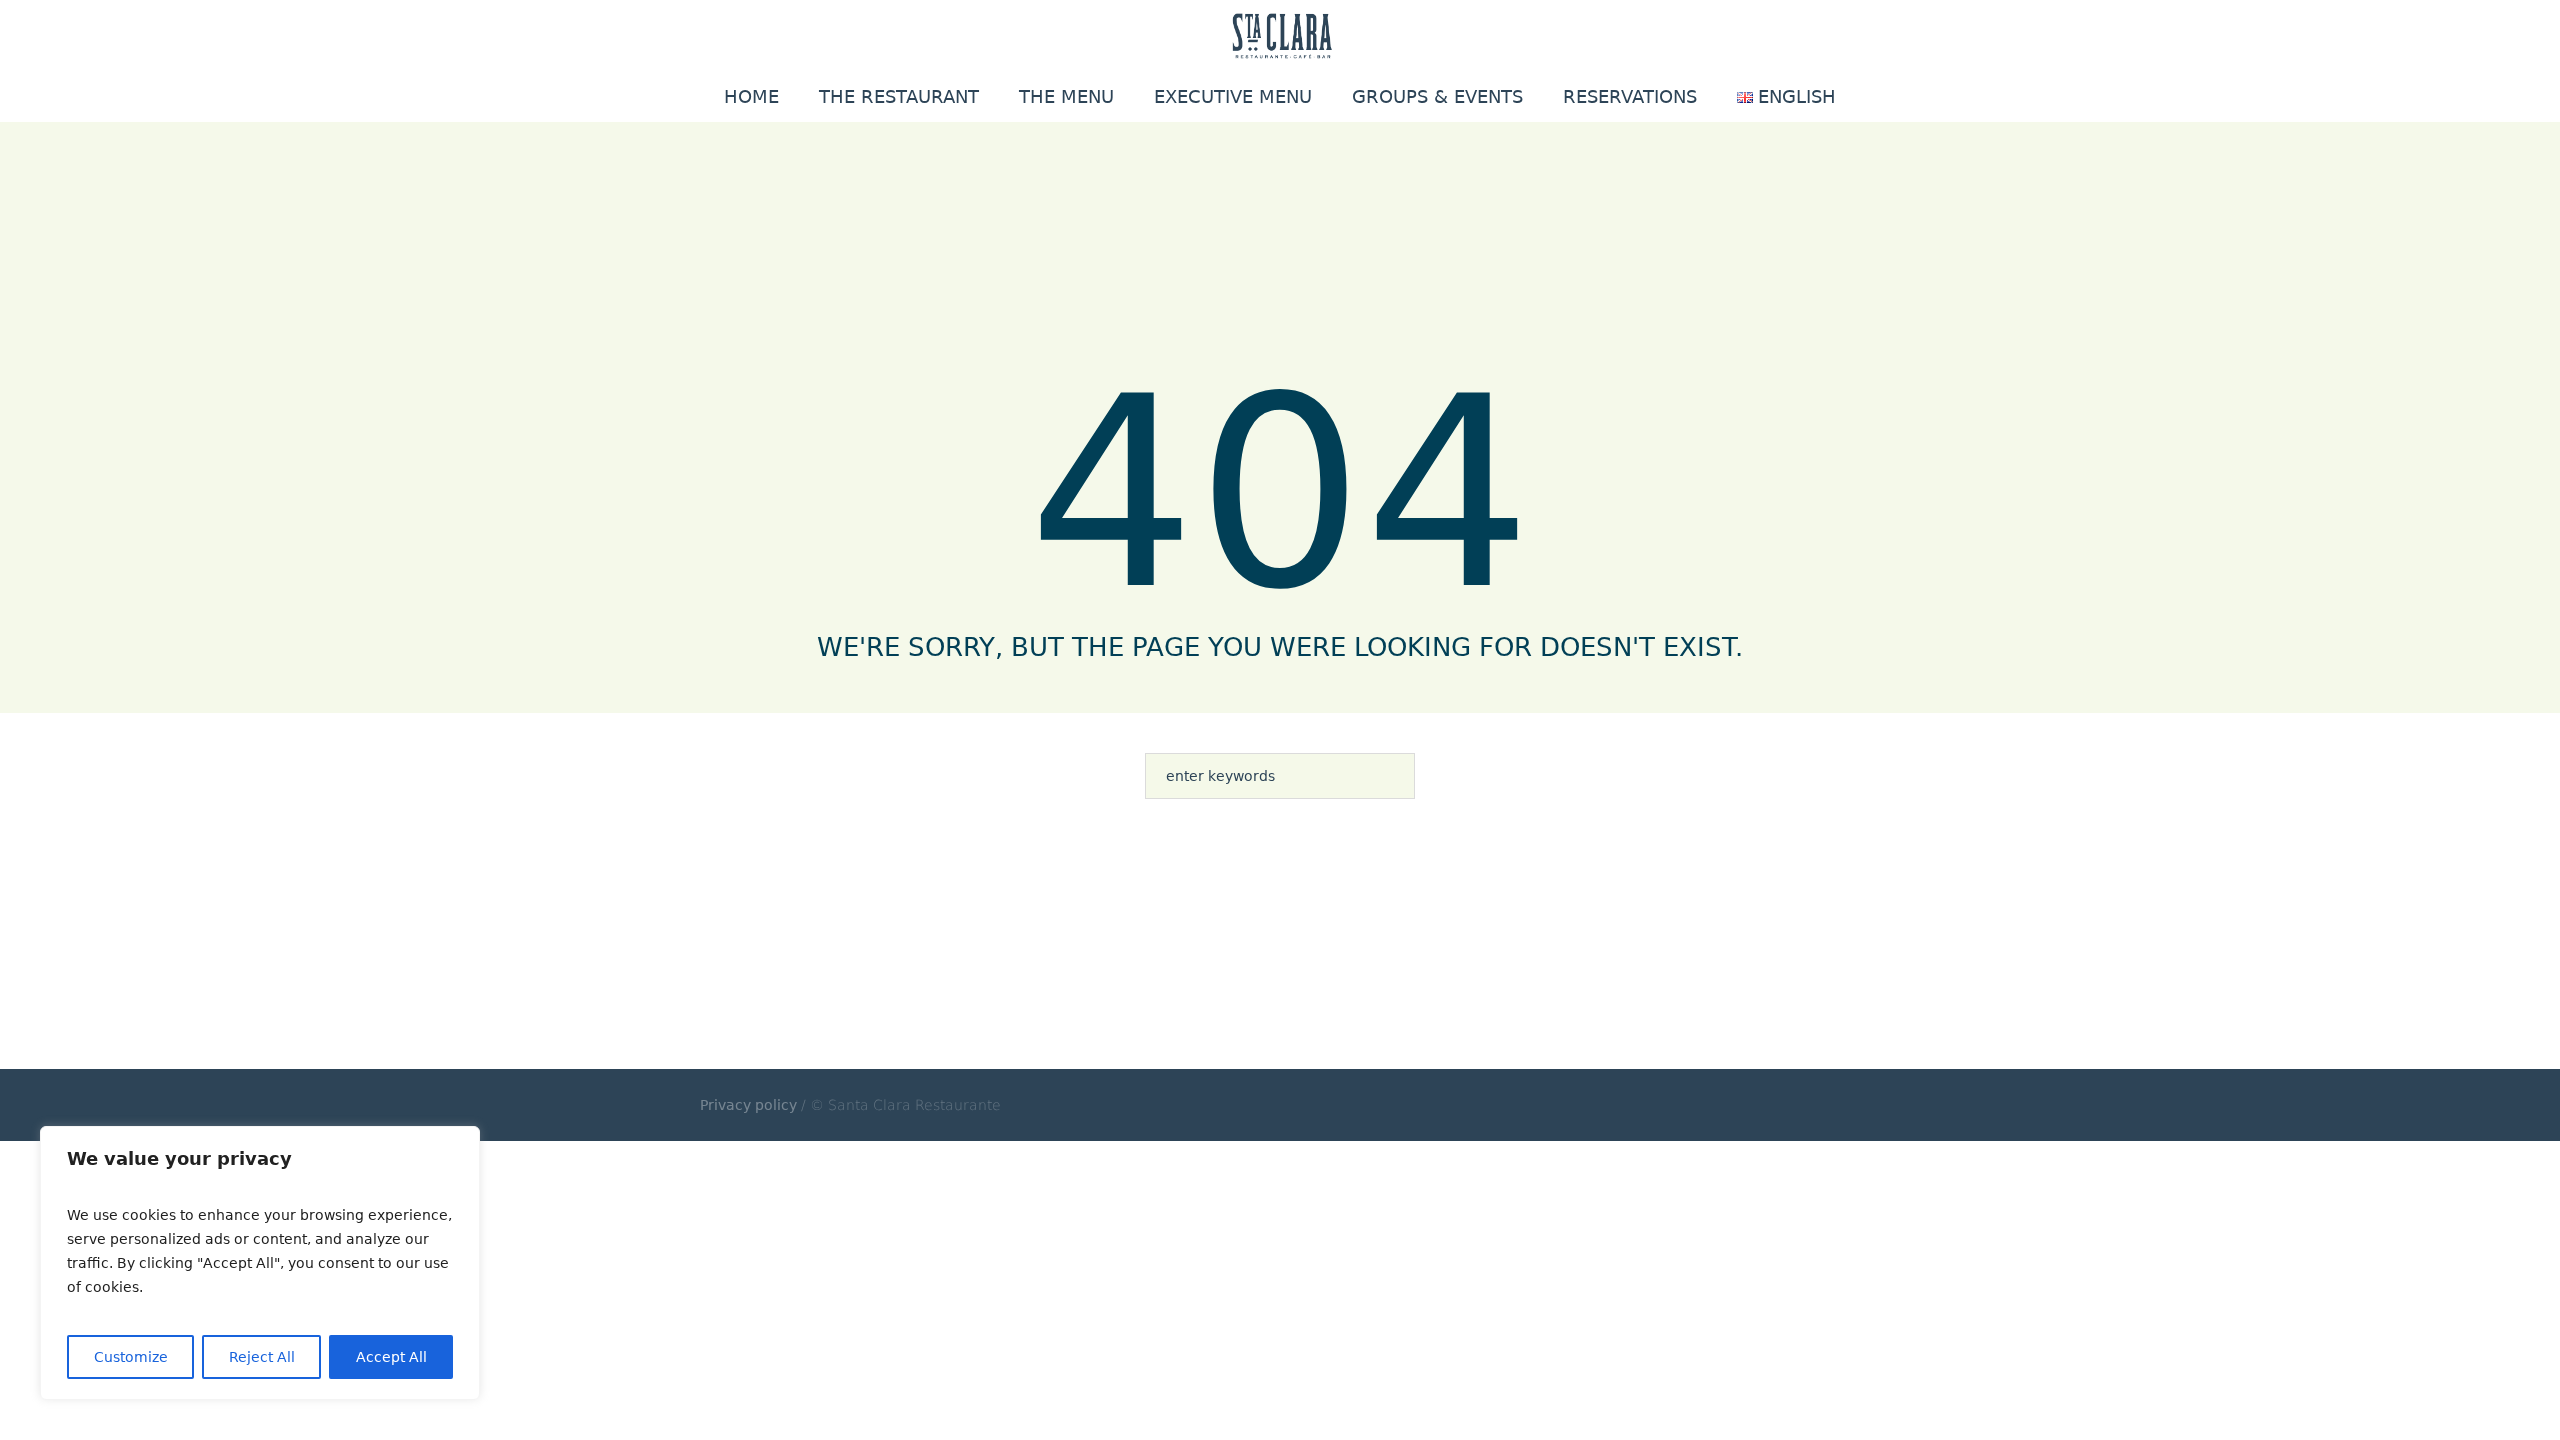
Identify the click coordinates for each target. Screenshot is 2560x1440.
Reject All (262, 1357)
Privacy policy (748, 1105)
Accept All (391, 1357)
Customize (131, 1357)
